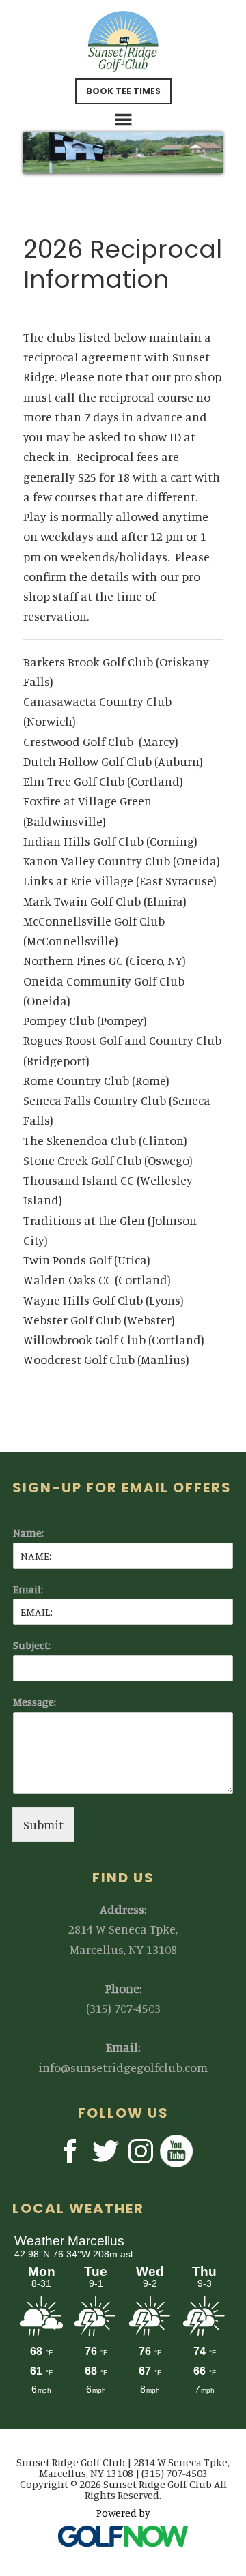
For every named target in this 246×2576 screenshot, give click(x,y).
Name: (28, 1533)
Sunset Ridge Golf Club (123, 41)
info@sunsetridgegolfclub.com (123, 2067)
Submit (43, 1824)
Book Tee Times (123, 91)
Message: (35, 1702)
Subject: (32, 1645)
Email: (28, 1589)
